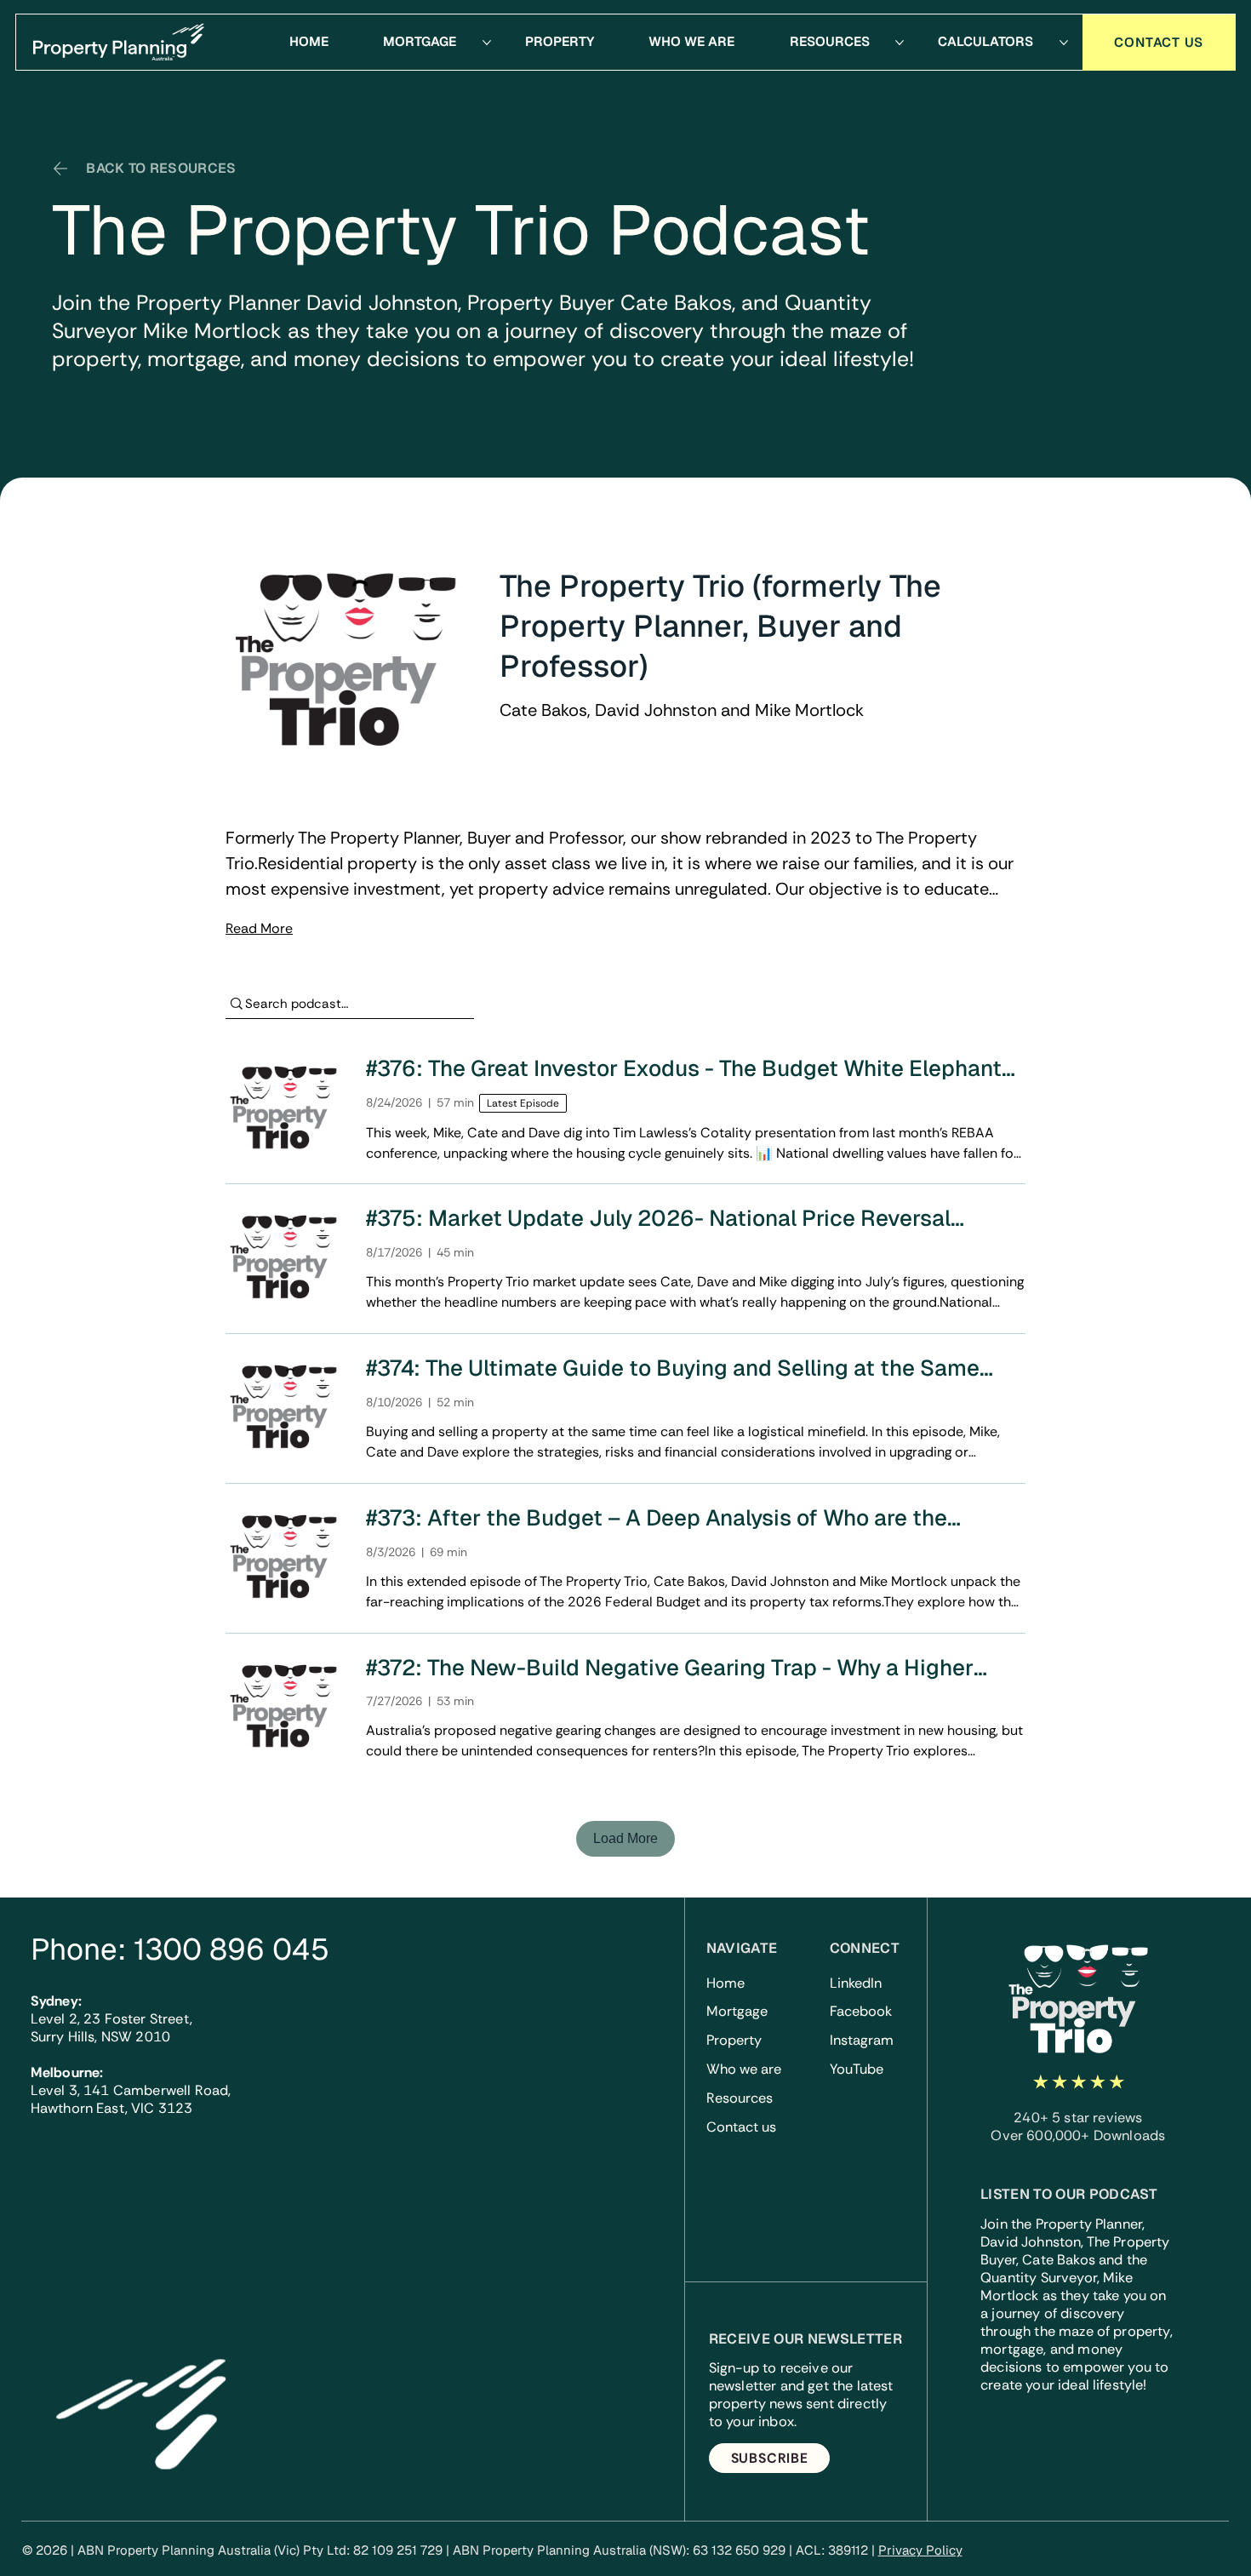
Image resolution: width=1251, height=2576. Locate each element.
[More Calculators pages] (1064, 43)
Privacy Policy (920, 2550)
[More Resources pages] (900, 43)
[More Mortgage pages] (487, 43)
